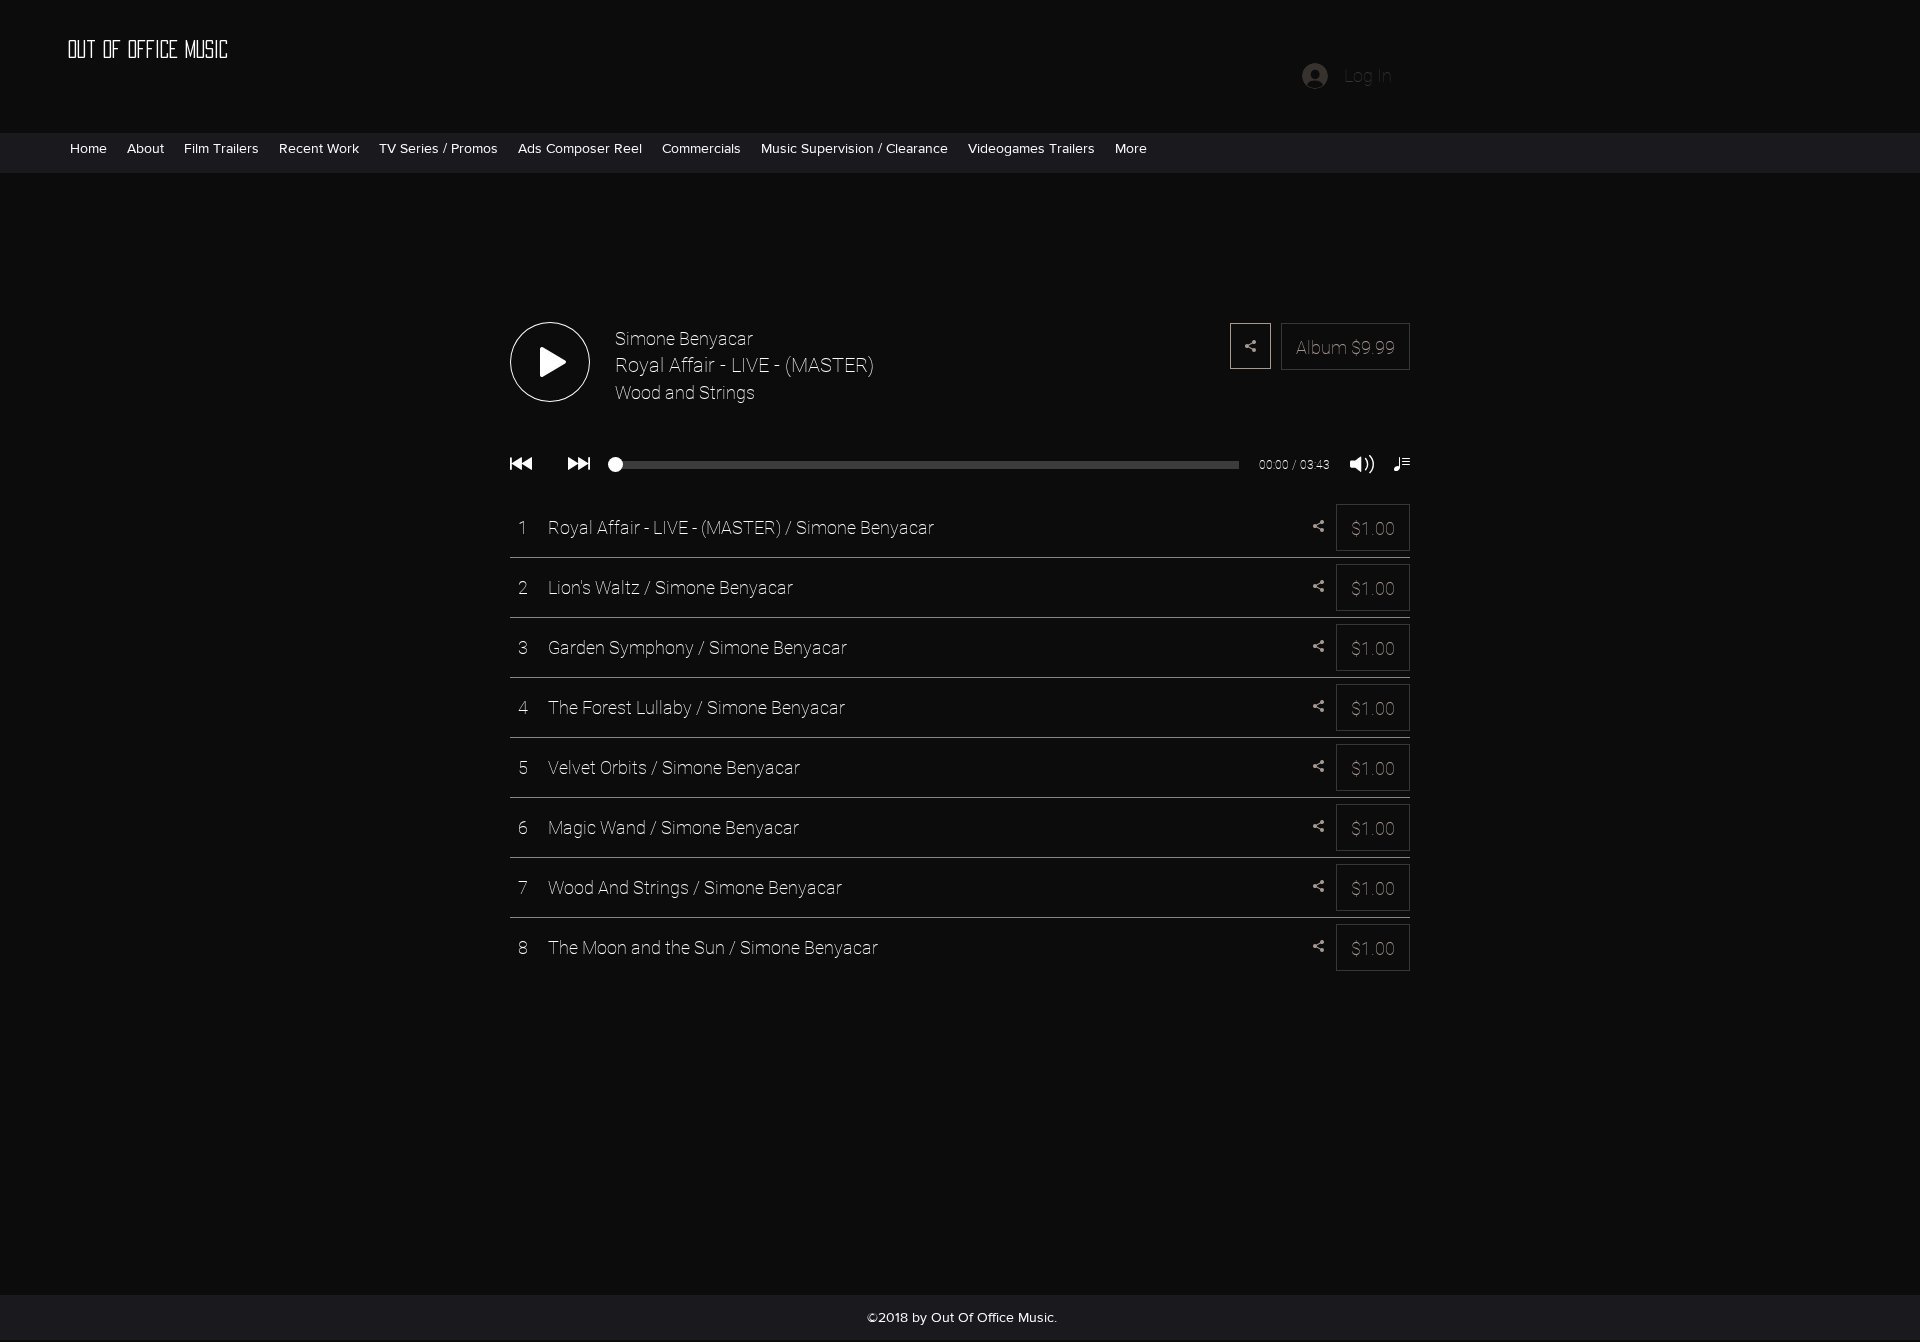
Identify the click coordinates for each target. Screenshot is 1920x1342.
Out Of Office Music (148, 49)
